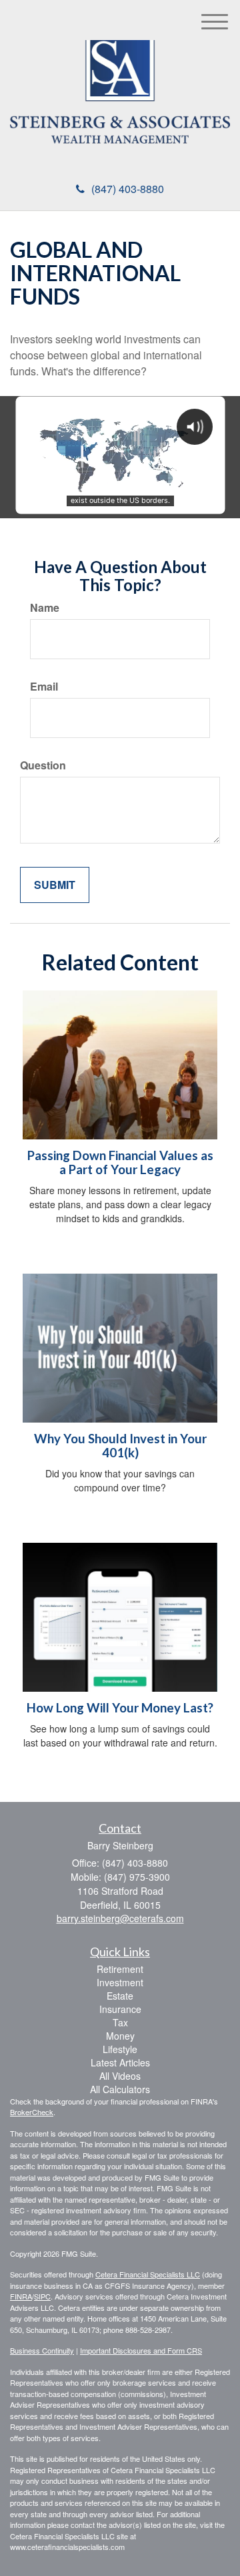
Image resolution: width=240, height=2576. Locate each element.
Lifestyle (120, 2049)
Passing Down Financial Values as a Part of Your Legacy (120, 1162)
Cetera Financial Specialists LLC (148, 2274)
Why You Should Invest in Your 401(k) (120, 1446)
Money (120, 2036)
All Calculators (120, 2089)
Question (43, 765)
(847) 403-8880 (128, 189)
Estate (120, 1996)
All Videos (120, 2076)
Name (45, 608)
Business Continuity (42, 2350)
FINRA (21, 2296)
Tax (120, 2022)
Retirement (120, 1969)
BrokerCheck (32, 2112)
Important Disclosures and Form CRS (141, 2350)
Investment (120, 1982)
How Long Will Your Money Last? (120, 1708)
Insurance (120, 2009)
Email (44, 687)
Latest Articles (120, 2062)
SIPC (42, 2296)
